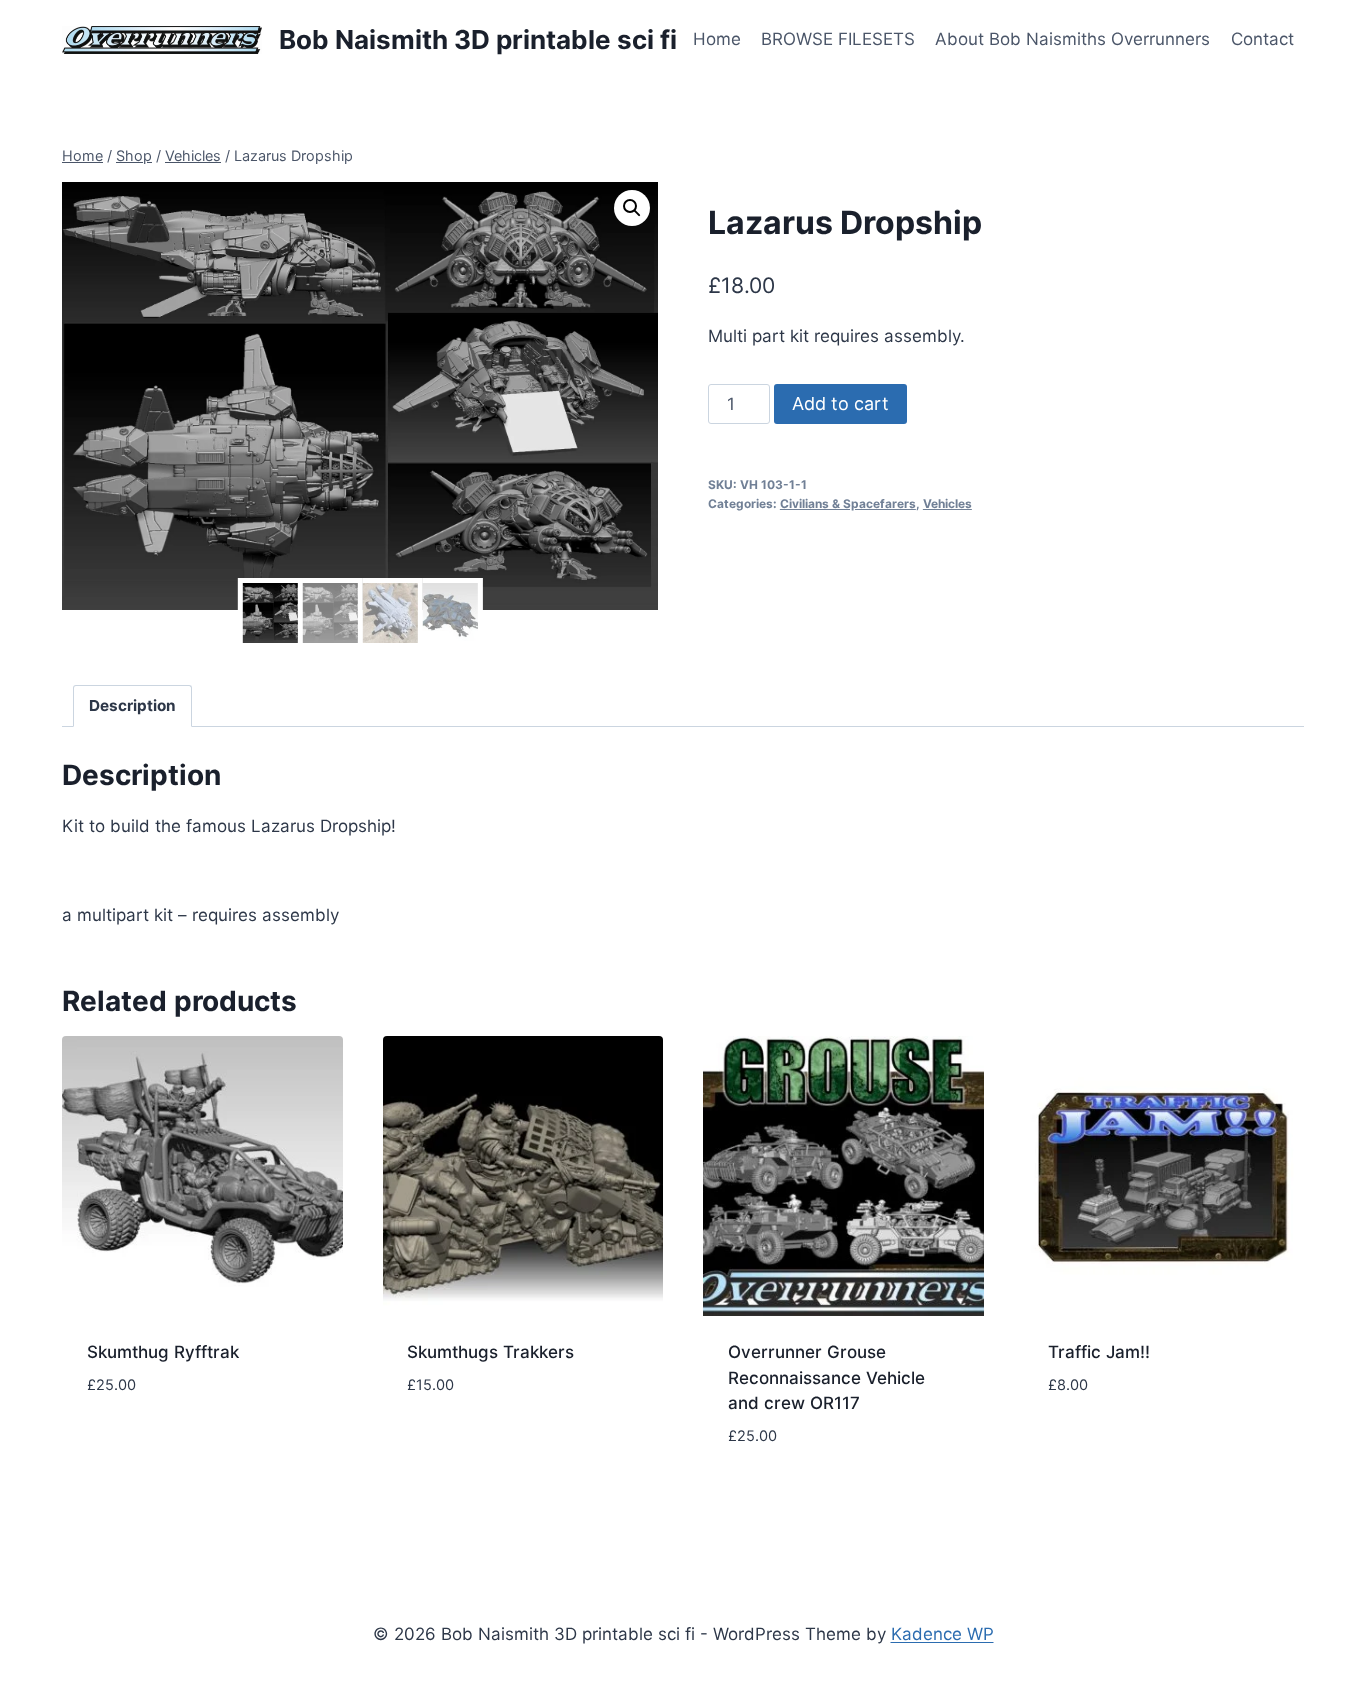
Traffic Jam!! (1099, 1352)
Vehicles (947, 503)
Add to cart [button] (137, 1444)
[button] (632, 208)
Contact (1262, 39)
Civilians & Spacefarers (848, 503)
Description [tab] (132, 705)
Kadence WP (942, 1634)
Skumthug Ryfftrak (163, 1352)
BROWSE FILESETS (838, 39)
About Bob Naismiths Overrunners (1072, 39)
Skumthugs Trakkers (490, 1352)
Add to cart (840, 403)
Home (717, 39)
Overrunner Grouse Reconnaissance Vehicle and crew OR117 (826, 1377)
